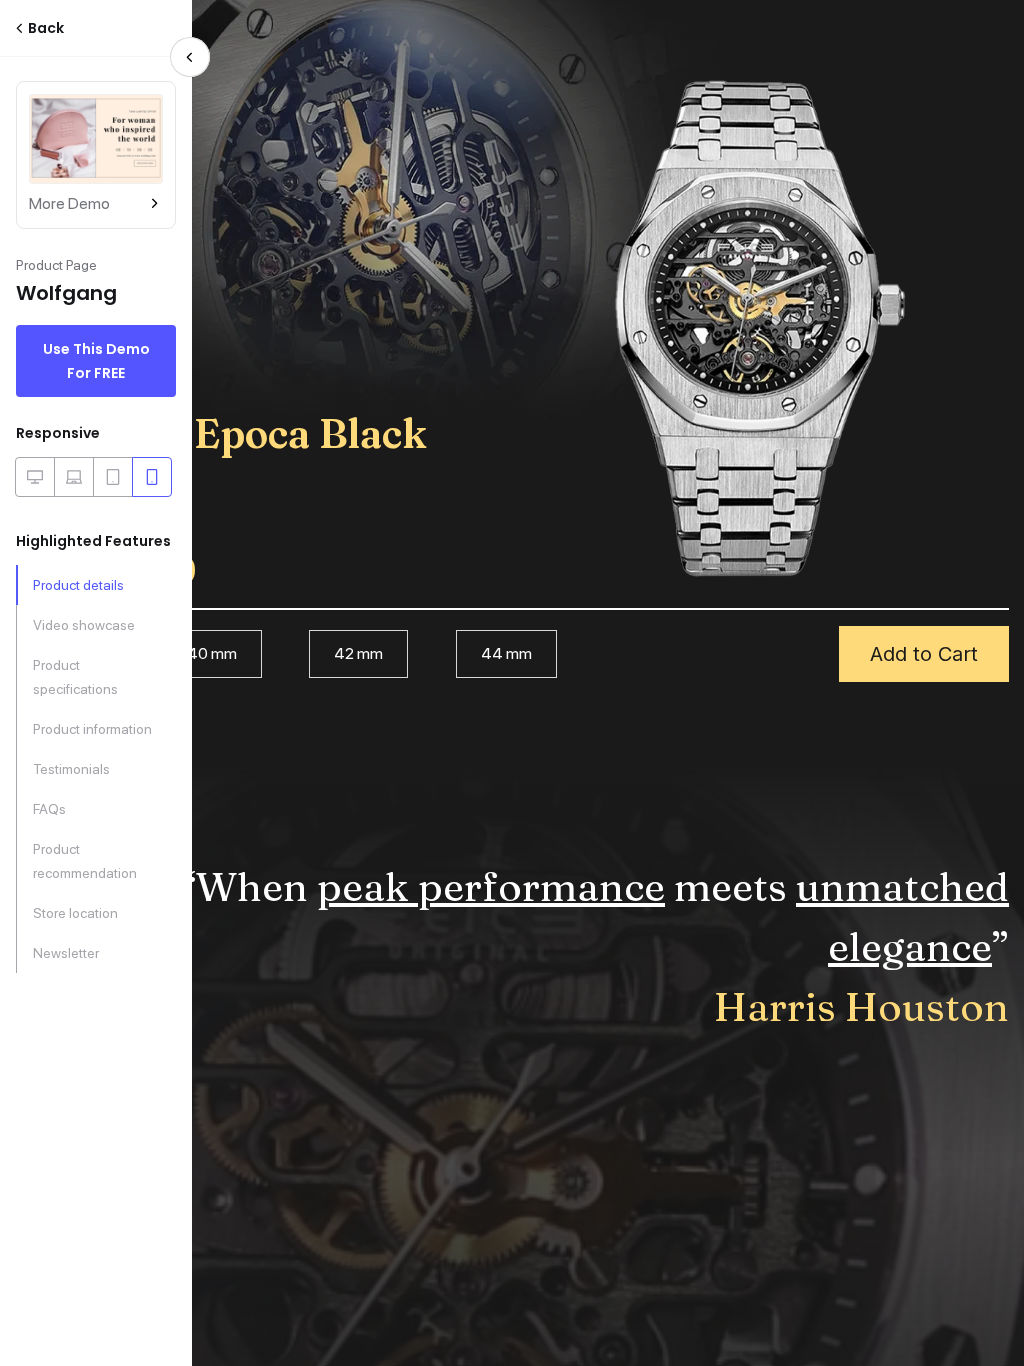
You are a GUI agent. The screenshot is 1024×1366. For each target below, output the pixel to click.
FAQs (49, 809)
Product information (92, 729)
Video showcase (84, 625)
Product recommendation (85, 861)
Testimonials (71, 769)
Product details (78, 585)
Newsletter (66, 953)
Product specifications (75, 677)
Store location (75, 913)
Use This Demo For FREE (96, 361)
